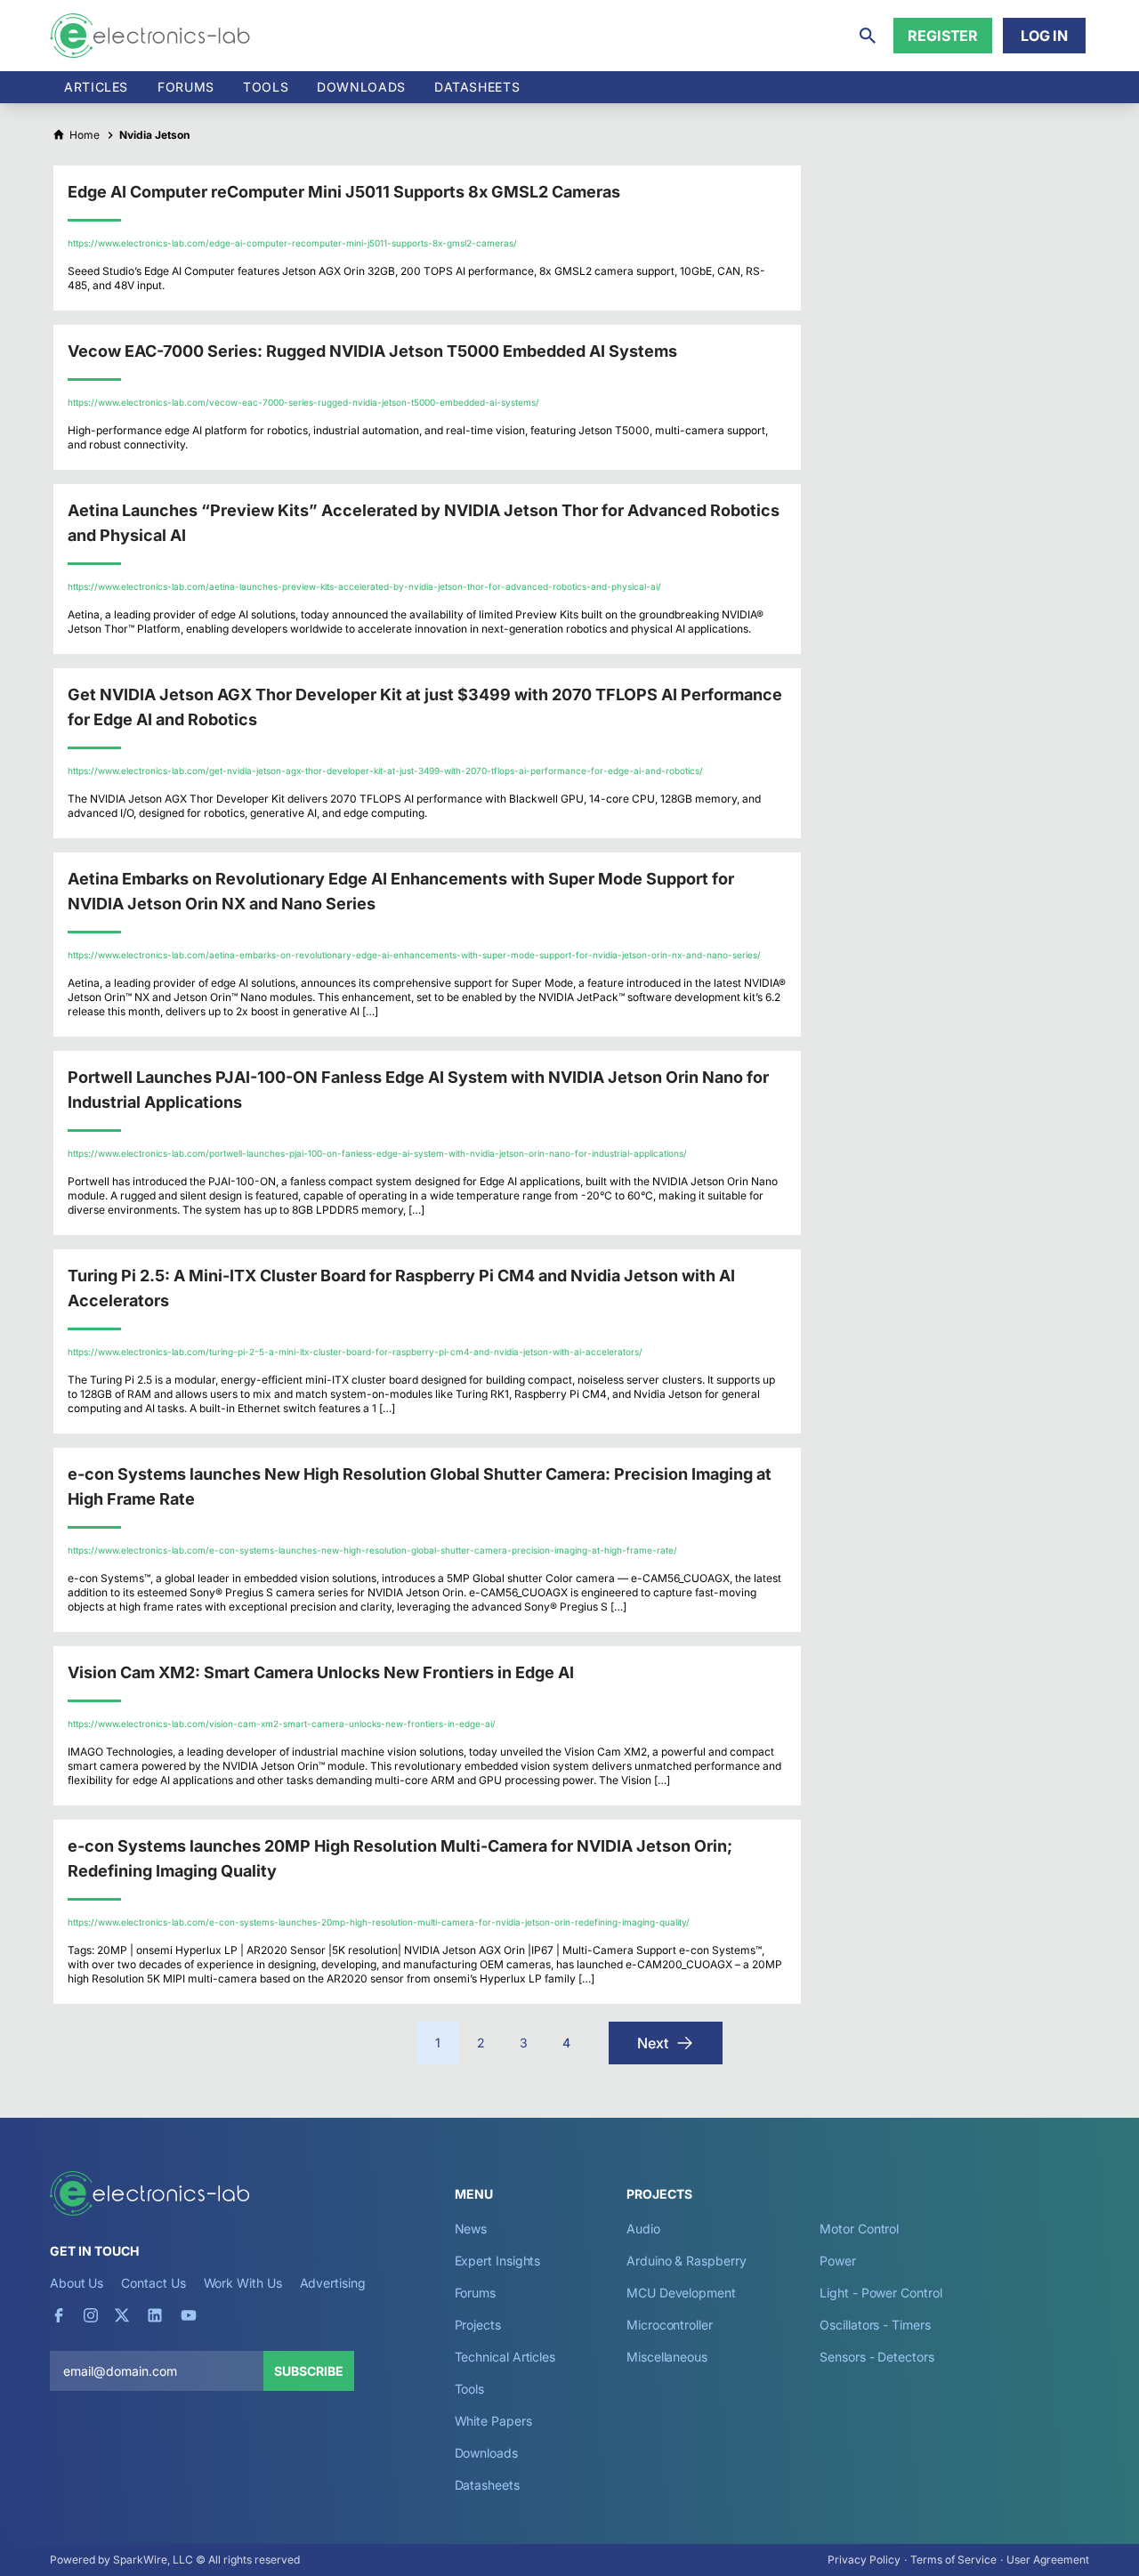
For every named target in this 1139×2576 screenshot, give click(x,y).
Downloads (486, 2453)
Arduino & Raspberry (686, 2261)
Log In (1044, 36)
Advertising (333, 2283)
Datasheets (477, 87)
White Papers (493, 2421)
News (471, 2229)
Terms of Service (953, 2560)
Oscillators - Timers (875, 2325)
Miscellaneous (667, 2357)
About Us (77, 2283)
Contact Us (153, 2283)
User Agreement (1048, 2560)
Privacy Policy (864, 2560)
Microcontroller (670, 2325)
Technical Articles (505, 2357)
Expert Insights (498, 2261)
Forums (186, 87)
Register (943, 36)
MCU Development (681, 2293)
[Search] (868, 36)
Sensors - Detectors (876, 2357)
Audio (643, 2229)
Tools (266, 87)
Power (838, 2261)
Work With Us (243, 2283)
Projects (478, 2325)
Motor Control (859, 2229)
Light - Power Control (881, 2293)
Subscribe (309, 2371)
